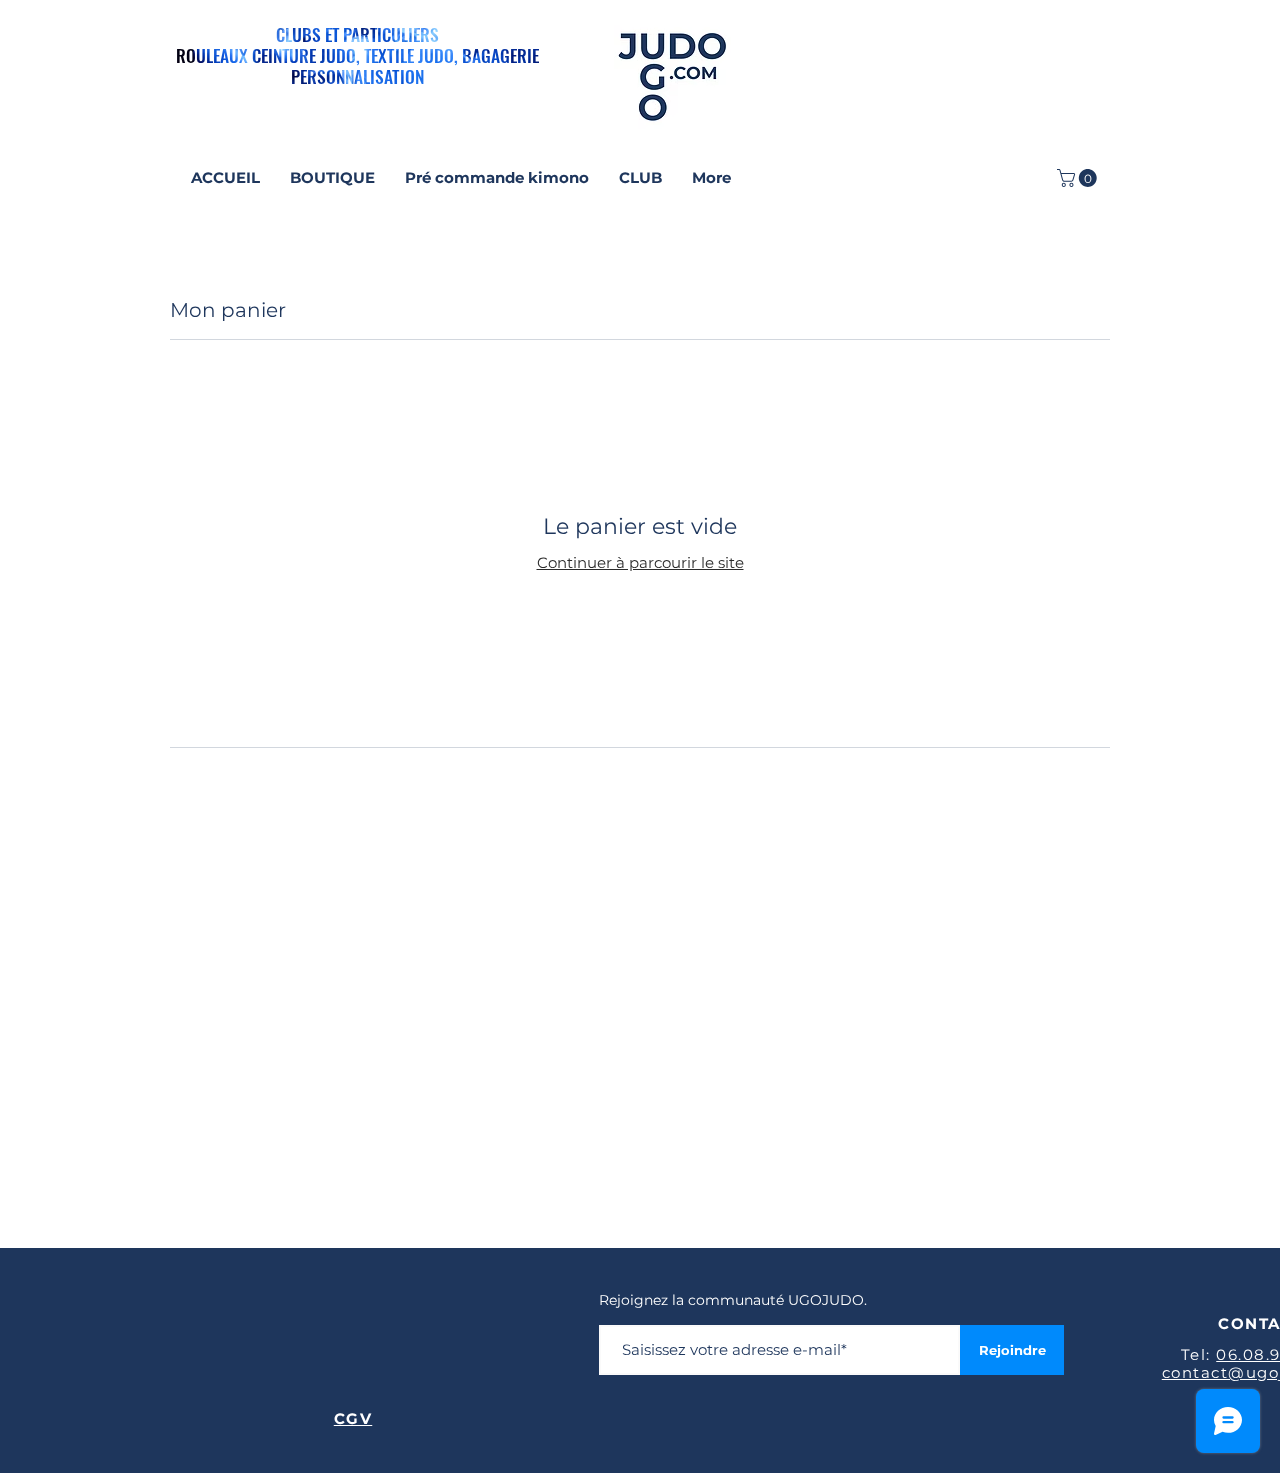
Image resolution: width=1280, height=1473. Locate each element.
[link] (1079, 178)
